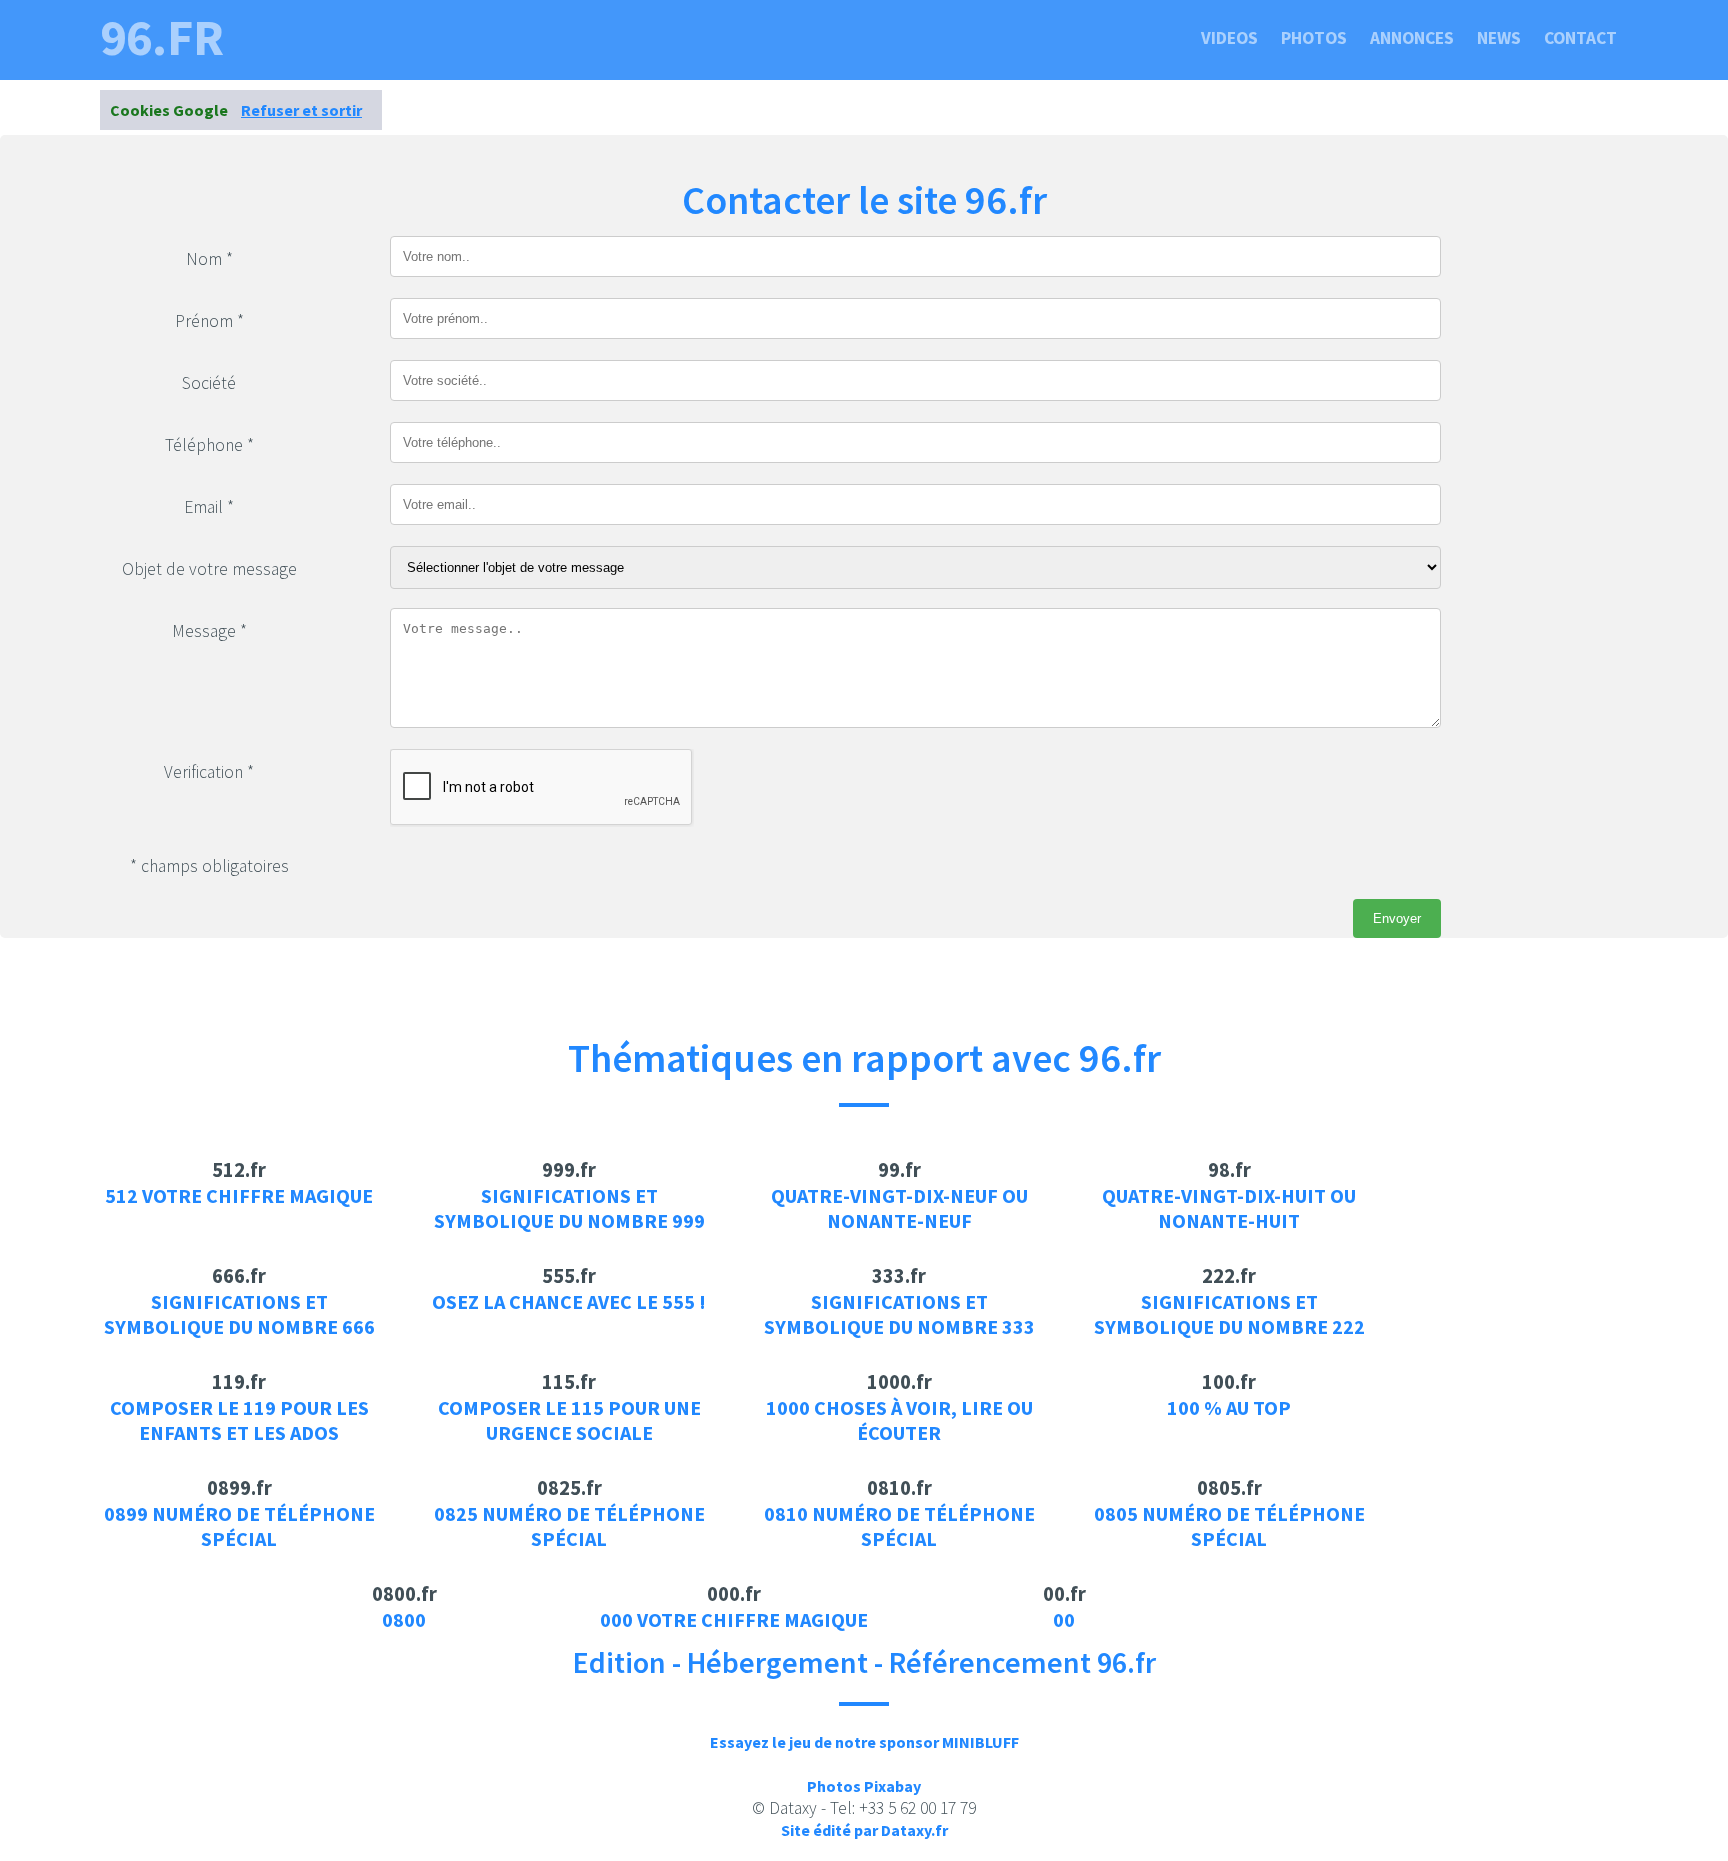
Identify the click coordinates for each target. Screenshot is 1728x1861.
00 (1064, 1619)
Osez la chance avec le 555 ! (569, 1301)
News (1499, 38)
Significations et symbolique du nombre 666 (239, 1314)
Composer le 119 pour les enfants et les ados (239, 1420)
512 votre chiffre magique (239, 1195)
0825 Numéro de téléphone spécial (569, 1526)
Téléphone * (209, 445)
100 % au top (1229, 1407)
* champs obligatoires (209, 866)
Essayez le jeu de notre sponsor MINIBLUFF (864, 1742)
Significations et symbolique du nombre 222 (1229, 1314)
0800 (404, 1619)
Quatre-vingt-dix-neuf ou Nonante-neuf (899, 1208)
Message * (209, 631)
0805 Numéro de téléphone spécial (1229, 1526)
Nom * (209, 259)
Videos (1229, 38)
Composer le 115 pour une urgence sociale (569, 1420)
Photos (1314, 38)
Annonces (1412, 38)
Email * (209, 507)
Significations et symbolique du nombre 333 (899, 1314)
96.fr (162, 38)
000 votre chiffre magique (734, 1619)
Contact (1580, 38)
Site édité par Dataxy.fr (864, 1830)
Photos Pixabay (864, 1786)
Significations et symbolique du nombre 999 (569, 1208)
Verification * (209, 772)
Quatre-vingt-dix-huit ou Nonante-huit (1229, 1208)
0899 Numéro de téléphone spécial (239, 1526)
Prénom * (209, 321)
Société (209, 383)
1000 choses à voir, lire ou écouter (899, 1420)
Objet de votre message (209, 569)
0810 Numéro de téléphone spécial (899, 1526)
